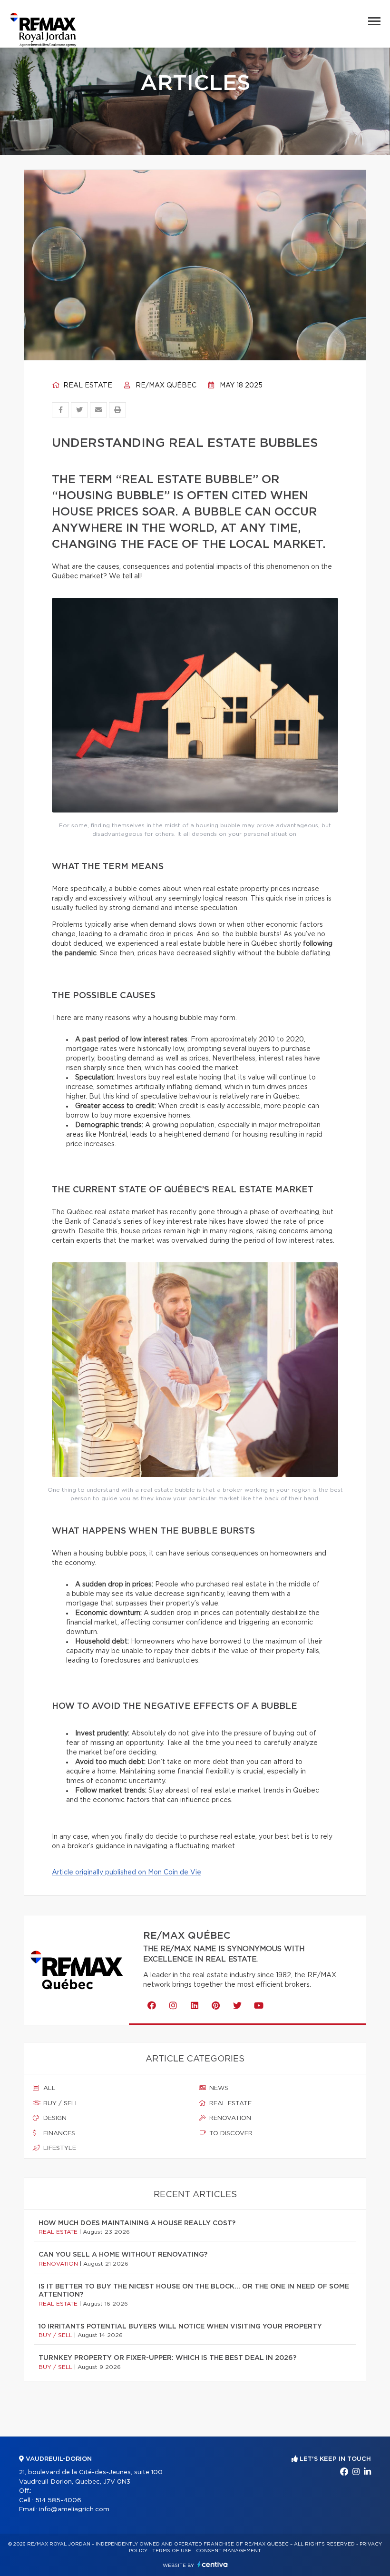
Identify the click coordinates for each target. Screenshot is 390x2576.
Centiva (213, 2564)
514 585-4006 (58, 2501)
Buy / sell (60, 2104)
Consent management (229, 2551)
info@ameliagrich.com (74, 2510)
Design (54, 2118)
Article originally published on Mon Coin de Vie (127, 1873)
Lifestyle (59, 2148)
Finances (58, 2134)
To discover (230, 2134)
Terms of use (172, 2551)
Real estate (87, 386)
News (218, 2088)
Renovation (229, 2118)
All (49, 2088)
